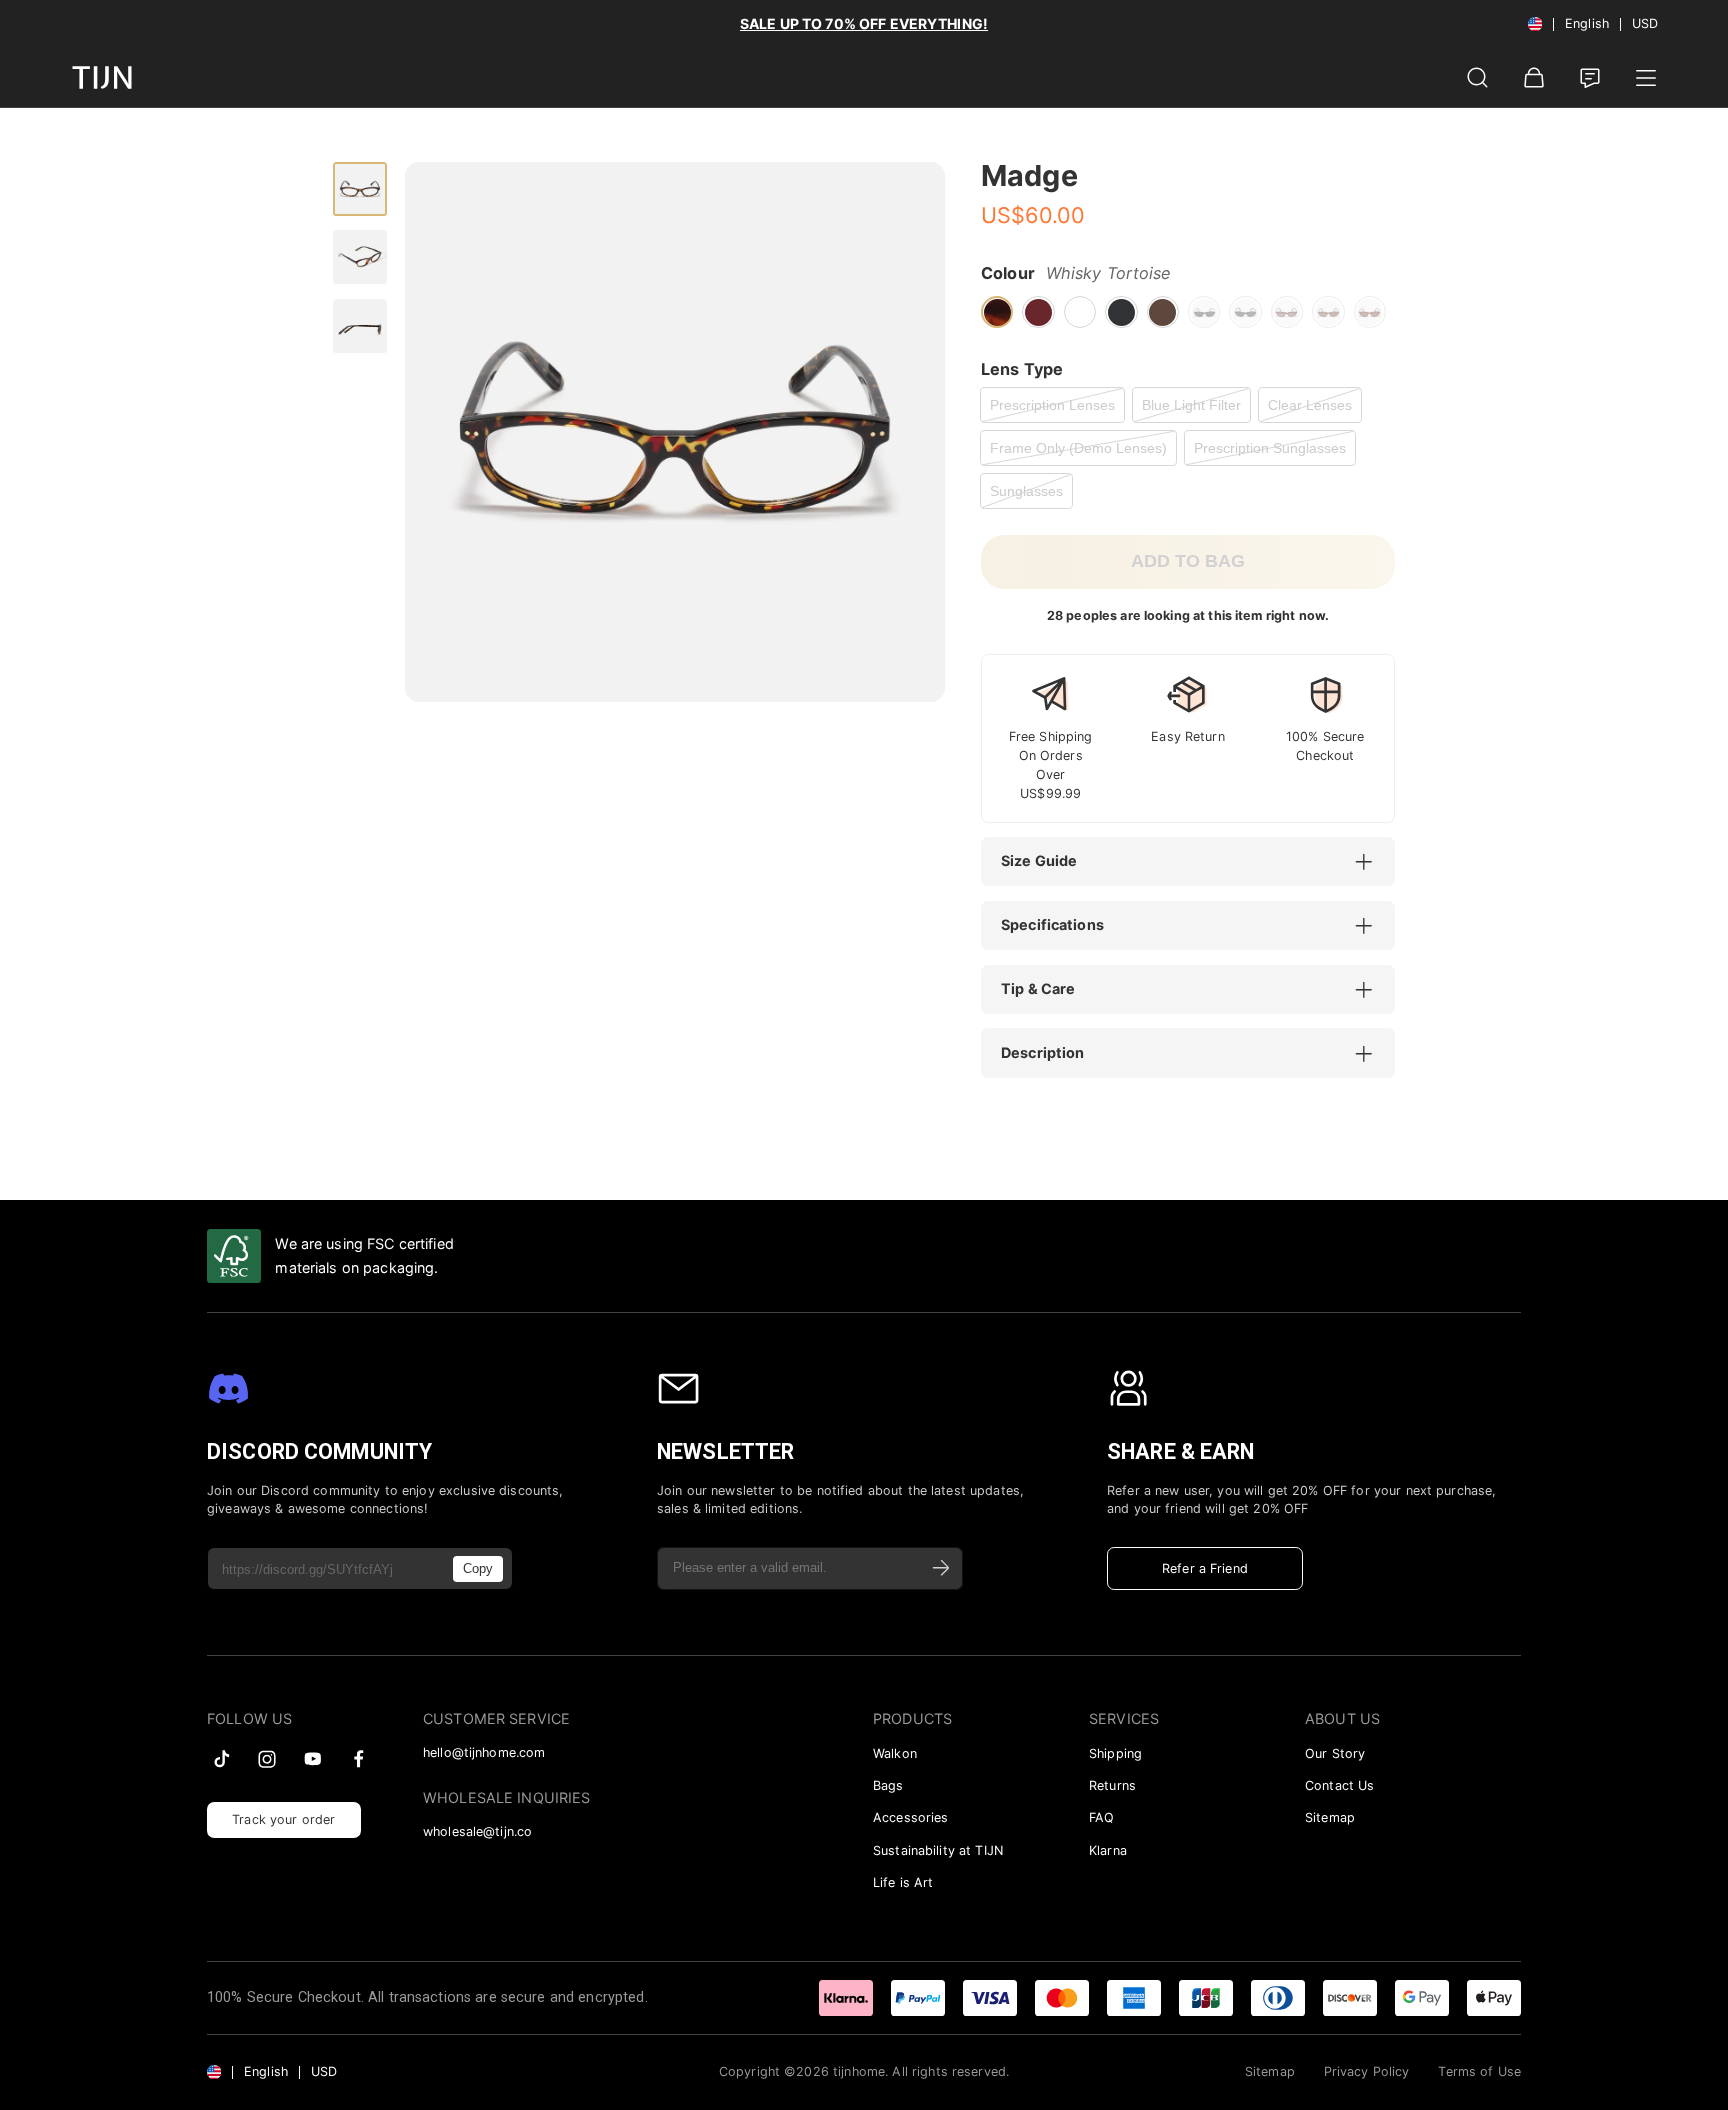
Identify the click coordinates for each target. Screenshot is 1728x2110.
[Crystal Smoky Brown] (1163, 312)
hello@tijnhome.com (484, 1752)
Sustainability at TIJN (938, 1850)
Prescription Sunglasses (1270, 448)
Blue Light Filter (1191, 405)
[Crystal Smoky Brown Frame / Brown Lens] (1328, 312)
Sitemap (1330, 1817)
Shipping (1115, 1753)
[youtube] (313, 1759)
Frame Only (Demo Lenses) (1078, 448)
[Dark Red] (1038, 312)
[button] (1198, 862)
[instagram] (267, 1759)
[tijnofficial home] (102, 77)
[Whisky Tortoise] (997, 312)
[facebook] (359, 1759)
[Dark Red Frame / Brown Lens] (1370, 312)
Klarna (1108, 1850)
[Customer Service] (1590, 78)
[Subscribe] (941, 1568)
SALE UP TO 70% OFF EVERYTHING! (864, 23)
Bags (888, 1785)
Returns (1112, 1785)
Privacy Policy (1367, 2071)
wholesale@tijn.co (477, 1831)
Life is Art (903, 1882)
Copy (478, 1568)
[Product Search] (1478, 78)
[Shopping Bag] (1534, 78)
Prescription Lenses (1052, 405)
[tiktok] (222, 1759)
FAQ (1101, 1817)
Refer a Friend (1205, 1568)
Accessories (910, 1817)
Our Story (1335, 1753)
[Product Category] (1646, 78)
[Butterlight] (1080, 312)
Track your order (283, 1819)
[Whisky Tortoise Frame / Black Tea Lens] (1287, 312)
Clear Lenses (1310, 405)
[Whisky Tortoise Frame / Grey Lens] (1245, 312)
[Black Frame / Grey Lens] (1204, 312)
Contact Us (1339, 1785)
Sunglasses (1026, 491)
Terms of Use (1479, 2071)
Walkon (895, 1753)
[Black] (1121, 312)
